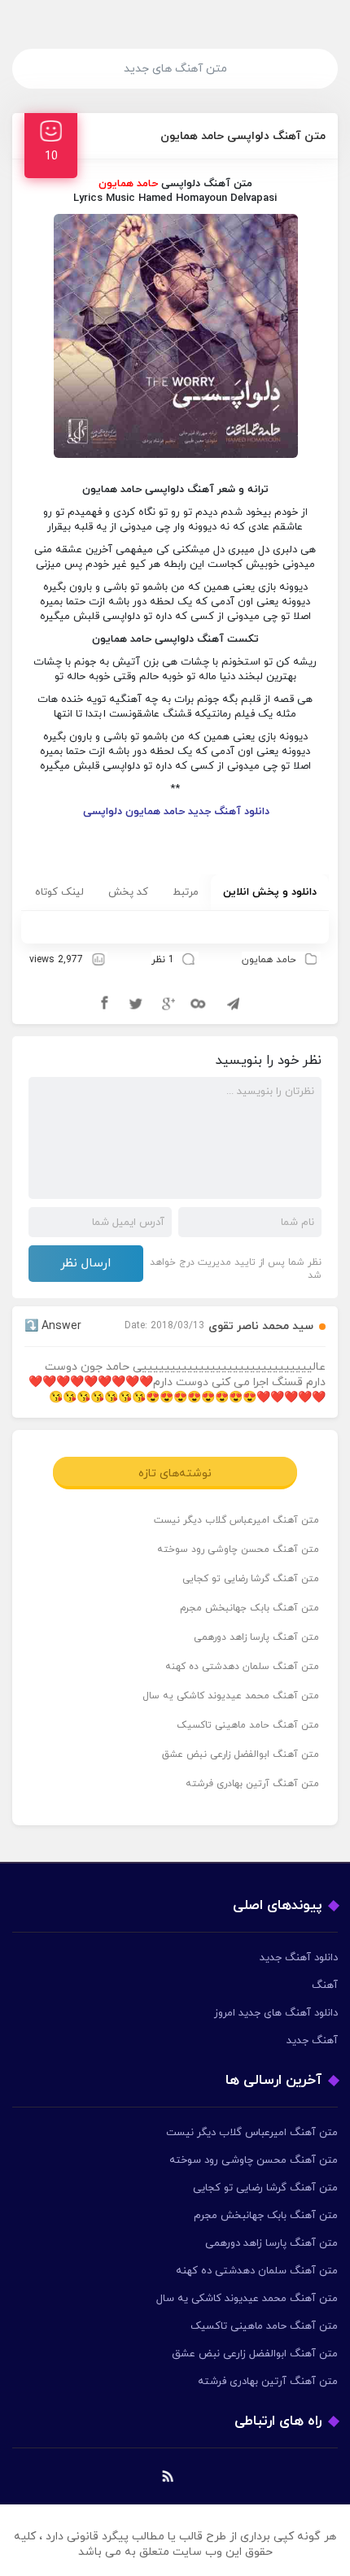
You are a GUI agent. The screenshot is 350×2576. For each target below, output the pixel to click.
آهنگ (325, 1985)
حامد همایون (269, 960)
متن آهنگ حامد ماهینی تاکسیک (248, 1725)
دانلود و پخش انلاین (270, 892)
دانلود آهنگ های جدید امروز (276, 2013)
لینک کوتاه (59, 892)
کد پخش (128, 892)
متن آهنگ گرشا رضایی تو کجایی (251, 1579)
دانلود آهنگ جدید (299, 1958)
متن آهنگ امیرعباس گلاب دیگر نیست (236, 1520)
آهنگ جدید (312, 2041)
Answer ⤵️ (53, 1326)
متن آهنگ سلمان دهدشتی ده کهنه (242, 1667)
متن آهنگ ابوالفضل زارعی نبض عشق (241, 1754)
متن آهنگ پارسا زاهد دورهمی (256, 1637)
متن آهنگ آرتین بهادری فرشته (252, 1784)
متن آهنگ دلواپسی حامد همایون (243, 136)
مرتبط (186, 892)
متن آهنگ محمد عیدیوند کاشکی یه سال (231, 1696)
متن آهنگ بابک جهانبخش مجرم (249, 1608)
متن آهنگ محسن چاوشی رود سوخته (238, 1550)
